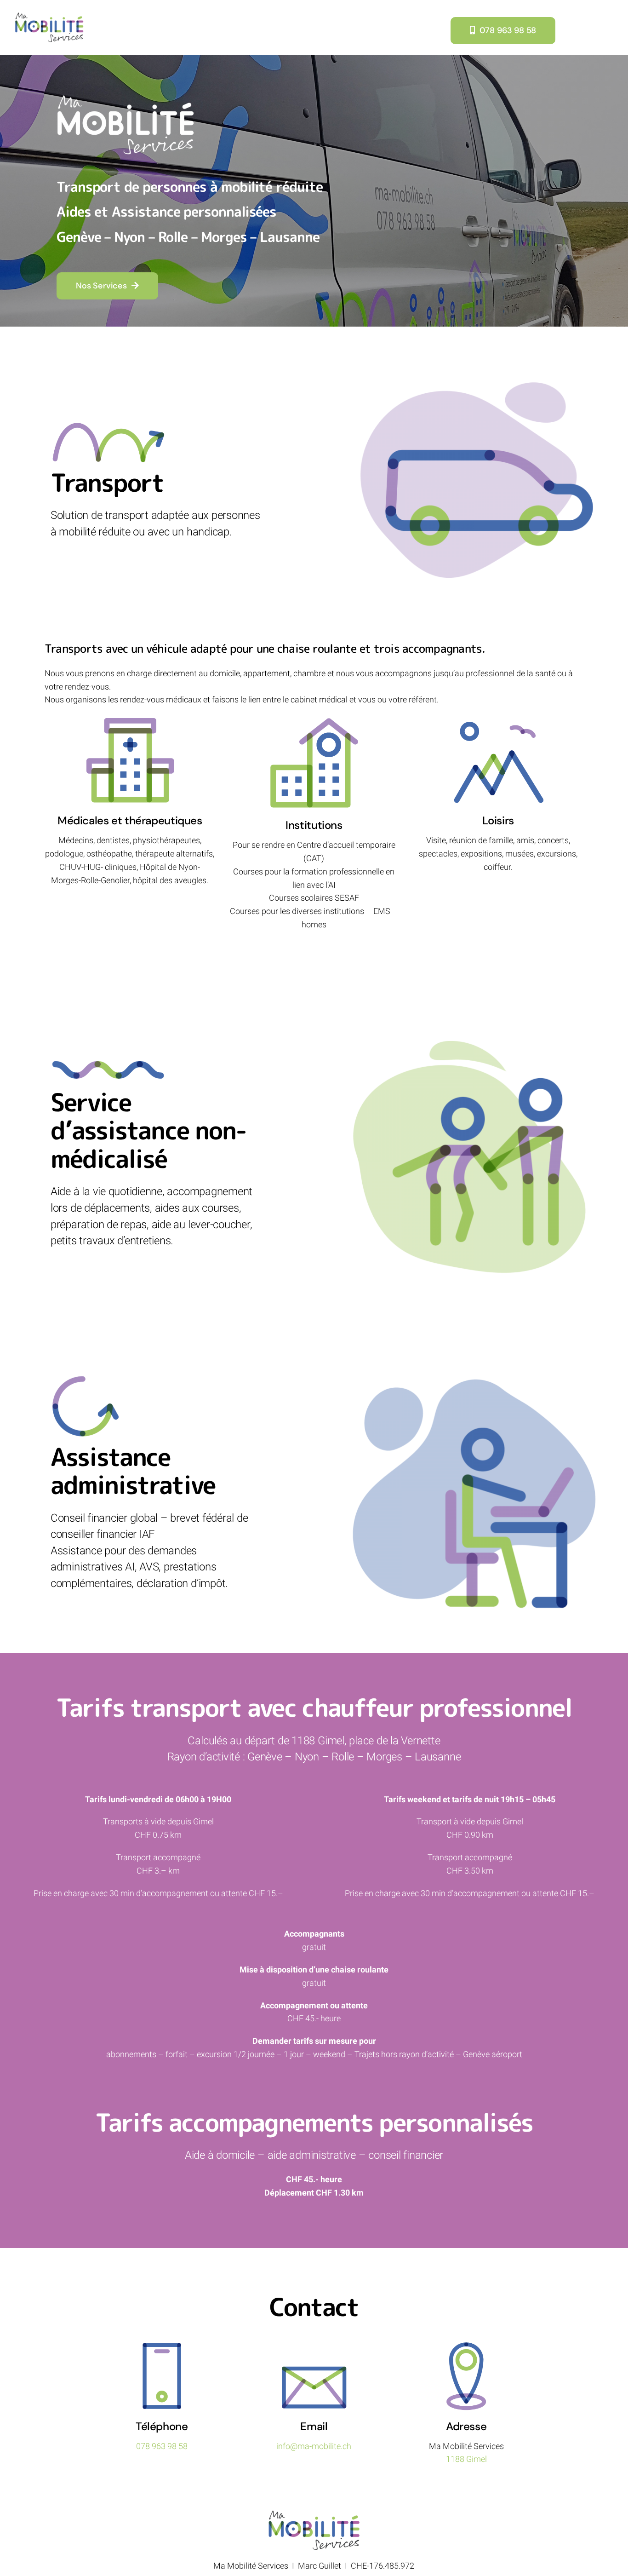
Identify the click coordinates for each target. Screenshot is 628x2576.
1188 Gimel (466, 2459)
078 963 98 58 (162, 2446)
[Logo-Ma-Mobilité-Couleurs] (49, 16)
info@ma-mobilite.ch (314, 2446)
